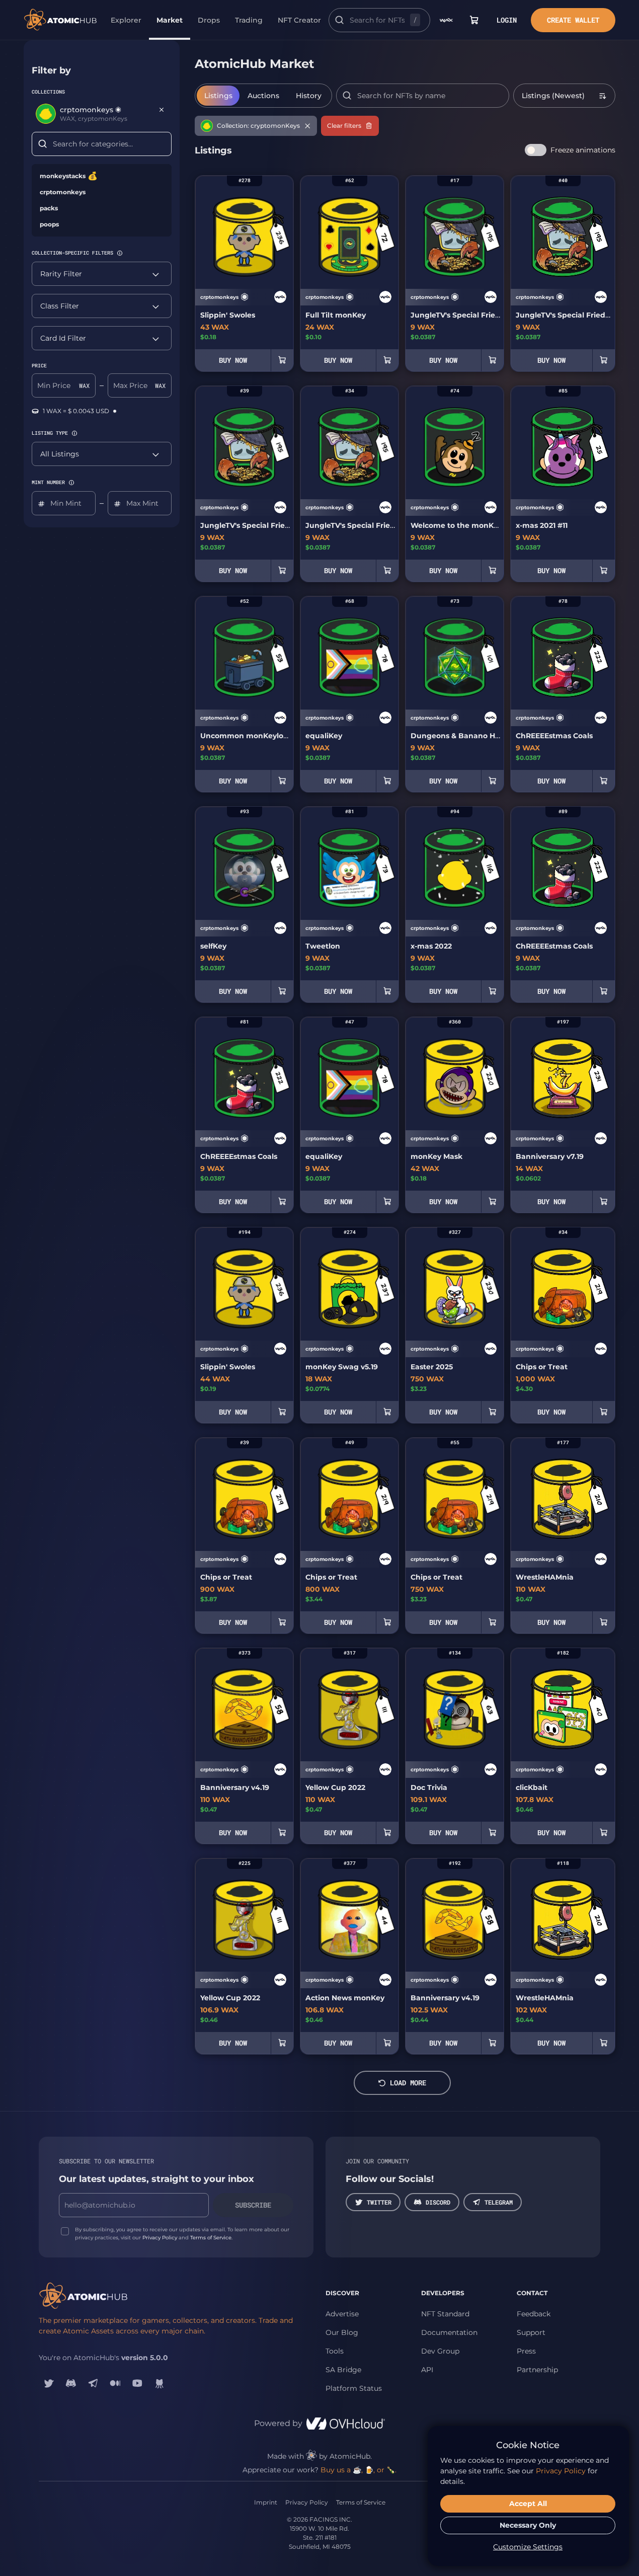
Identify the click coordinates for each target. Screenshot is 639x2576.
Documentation (449, 2332)
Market (170, 20)
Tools (335, 2351)
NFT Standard (445, 2314)
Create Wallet (573, 20)
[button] (120, 253)
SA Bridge (343, 2370)
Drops (209, 20)
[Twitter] (49, 2383)
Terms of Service (211, 2238)
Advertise (342, 2314)
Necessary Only (528, 2525)
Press (526, 2351)
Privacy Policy (160, 2238)
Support (531, 2332)
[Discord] (71, 2383)
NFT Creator (299, 20)
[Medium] (115, 2383)
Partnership (537, 2370)
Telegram (499, 2202)
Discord (438, 2202)
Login (507, 20)
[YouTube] (137, 2383)
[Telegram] (93, 2383)
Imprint (266, 2502)
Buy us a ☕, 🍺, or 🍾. (358, 2470)
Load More (408, 2083)
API (427, 2370)
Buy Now (233, 360)
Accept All (528, 2504)
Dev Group (440, 2351)
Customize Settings (528, 2547)
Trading (249, 20)
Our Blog (342, 2332)
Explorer (126, 20)
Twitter (379, 2202)
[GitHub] (159, 2383)
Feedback (534, 2314)
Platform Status (354, 2388)
